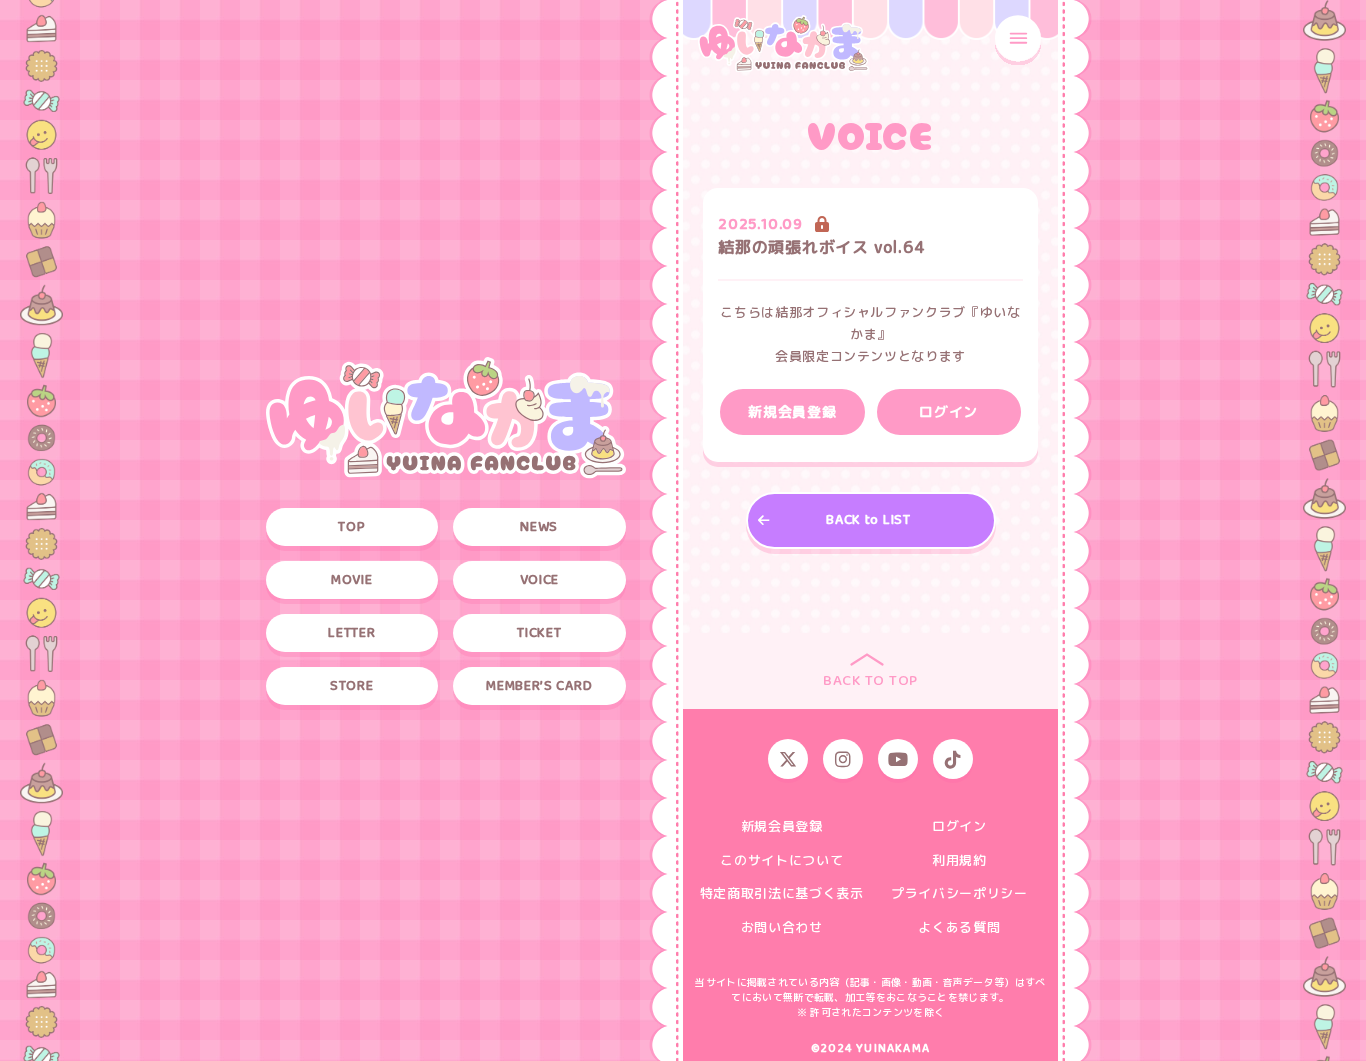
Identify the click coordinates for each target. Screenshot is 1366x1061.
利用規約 (959, 861)
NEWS (539, 527)
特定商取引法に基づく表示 (782, 894)
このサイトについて (781, 861)
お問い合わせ (782, 928)
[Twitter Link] (788, 759)
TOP (351, 527)
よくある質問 (959, 928)
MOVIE (352, 580)
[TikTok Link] (953, 759)
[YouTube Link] (898, 759)
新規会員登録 (782, 827)
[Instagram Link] (843, 759)
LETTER (351, 633)
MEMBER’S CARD (539, 686)
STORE (352, 686)
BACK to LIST (868, 520)
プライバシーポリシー (959, 894)
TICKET (539, 633)
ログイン (959, 827)
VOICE (540, 580)
